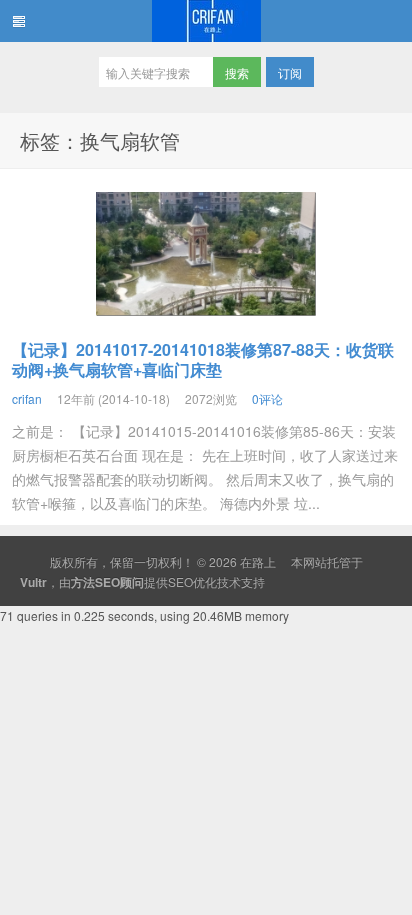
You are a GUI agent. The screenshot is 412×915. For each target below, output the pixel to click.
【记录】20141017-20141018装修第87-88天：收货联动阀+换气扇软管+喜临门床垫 (203, 359)
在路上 (206, 21)
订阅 (290, 72)
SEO (180, 581)
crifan (27, 398)
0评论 (267, 398)
